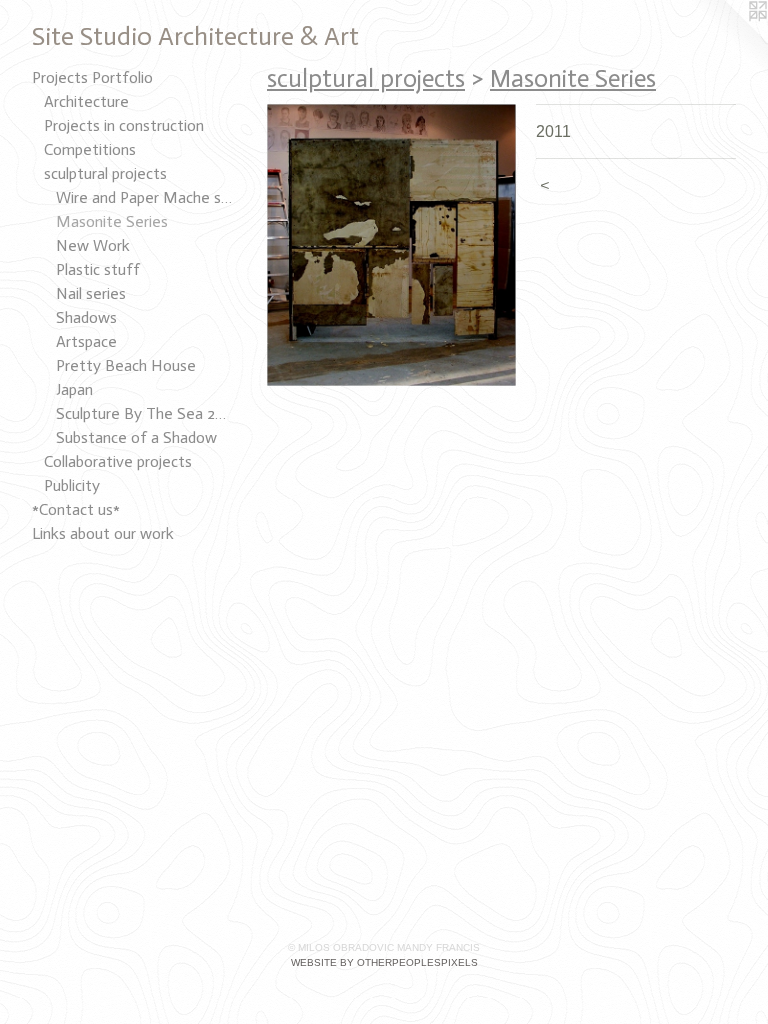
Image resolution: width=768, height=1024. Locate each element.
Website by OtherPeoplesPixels (384, 962)
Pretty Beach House (126, 365)
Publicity (72, 485)
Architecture (86, 101)
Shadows (86, 317)
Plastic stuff (98, 269)
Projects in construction (124, 125)
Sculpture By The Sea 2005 (144, 413)
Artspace (86, 341)
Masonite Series (112, 221)
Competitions (90, 149)
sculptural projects (105, 173)
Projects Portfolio (92, 77)
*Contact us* (76, 509)
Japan (74, 389)
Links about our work (103, 533)
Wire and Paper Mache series (144, 197)
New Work (93, 245)
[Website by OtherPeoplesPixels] (728, 40)
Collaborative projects (118, 461)
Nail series (91, 293)
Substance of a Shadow (136, 437)
